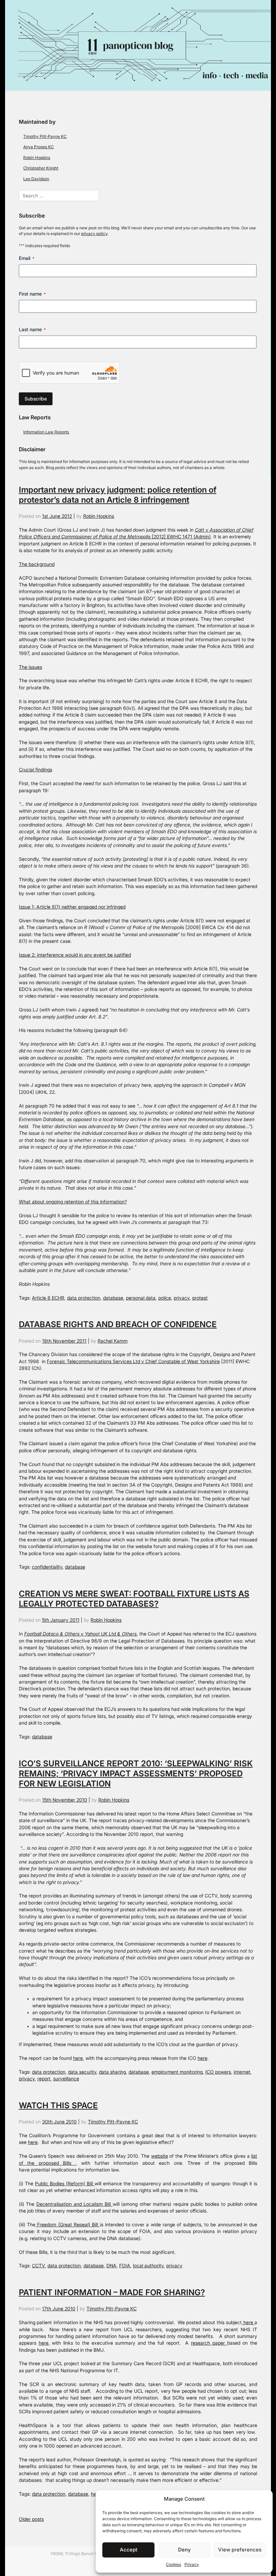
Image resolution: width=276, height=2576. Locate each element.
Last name (32, 329)
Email (27, 258)
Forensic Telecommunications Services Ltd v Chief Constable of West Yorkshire (133, 1361)
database (113, 1298)
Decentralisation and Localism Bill (75, 2204)
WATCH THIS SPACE (58, 2105)
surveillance (66, 2079)
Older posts (31, 2519)
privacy (182, 1298)
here (78, 2058)
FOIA (125, 2266)
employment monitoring (177, 2072)
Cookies (174, 2564)
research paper (209, 2343)
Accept (129, 2550)
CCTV (38, 2266)
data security (82, 2072)
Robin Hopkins (37, 158)
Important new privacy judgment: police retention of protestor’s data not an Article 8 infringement (118, 495)
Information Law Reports (46, 432)
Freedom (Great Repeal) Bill (68, 2225)
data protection (84, 1298)
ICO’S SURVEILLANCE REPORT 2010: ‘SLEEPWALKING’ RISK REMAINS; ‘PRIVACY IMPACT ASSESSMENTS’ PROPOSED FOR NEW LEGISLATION (136, 1774)
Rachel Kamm (113, 1341)
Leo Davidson (36, 179)
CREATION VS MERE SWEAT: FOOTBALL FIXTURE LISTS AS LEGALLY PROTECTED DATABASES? (134, 1599)
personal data (141, 1298)
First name (32, 294)
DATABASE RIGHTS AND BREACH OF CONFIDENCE (118, 1324)
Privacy (192, 2564)
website (160, 2156)
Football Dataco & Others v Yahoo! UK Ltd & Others (80, 1634)
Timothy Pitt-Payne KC (45, 136)
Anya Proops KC (39, 147)
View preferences (240, 2550)
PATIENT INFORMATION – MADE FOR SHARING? (112, 2292)
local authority (148, 2266)
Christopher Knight (41, 168)
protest (200, 1298)
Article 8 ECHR (48, 1298)
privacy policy (94, 234)
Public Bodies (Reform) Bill (65, 2184)
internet (242, 2072)
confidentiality (47, 1567)
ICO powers (218, 2072)
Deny (184, 2550)
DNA (111, 2266)
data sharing (112, 2072)
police (165, 1298)
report (44, 2079)
